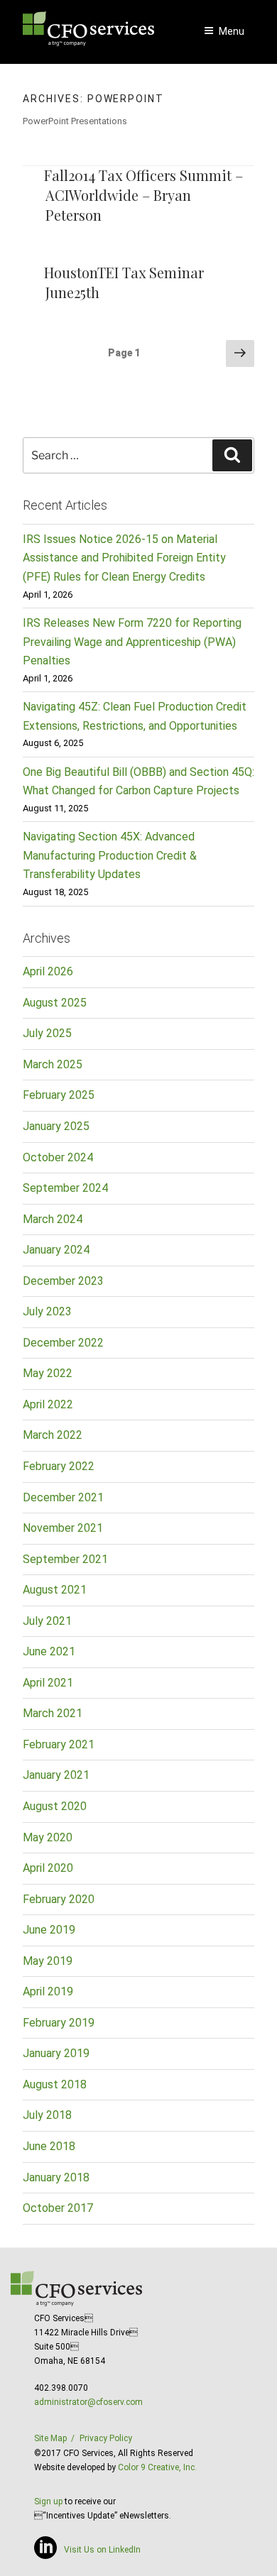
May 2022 (48, 1373)
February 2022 (59, 1466)
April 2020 (48, 1868)
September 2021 (65, 1559)
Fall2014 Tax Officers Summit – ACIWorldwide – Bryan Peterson (143, 195)
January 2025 (56, 1126)
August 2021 (55, 1590)
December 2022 (63, 1343)
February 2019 (59, 2023)
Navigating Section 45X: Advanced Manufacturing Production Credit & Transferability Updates (110, 855)
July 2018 (47, 2115)
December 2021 (63, 1497)
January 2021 (56, 1775)
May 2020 (48, 1837)
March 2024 (53, 1219)
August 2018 (55, 2084)
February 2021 (59, 1744)
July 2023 (47, 1311)
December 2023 (63, 1281)
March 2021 (53, 1713)
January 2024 (56, 1250)
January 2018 (56, 2177)
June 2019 (49, 1930)
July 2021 (47, 1621)
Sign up (48, 2501)
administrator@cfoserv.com (88, 2402)
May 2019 (48, 1961)
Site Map (50, 2438)
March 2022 (53, 1435)
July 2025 (47, 1033)
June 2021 (49, 1651)
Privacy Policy (106, 2438)
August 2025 (55, 1003)
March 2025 (53, 1064)
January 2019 (56, 2053)
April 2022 (48, 1404)
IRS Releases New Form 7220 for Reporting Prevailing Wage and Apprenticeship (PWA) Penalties (132, 642)
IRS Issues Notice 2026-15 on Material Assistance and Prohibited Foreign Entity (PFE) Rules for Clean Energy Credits (124, 558)
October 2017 (58, 2208)
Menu (232, 31)
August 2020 (55, 1806)
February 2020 (59, 1899)
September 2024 (65, 1188)
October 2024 (58, 1157)
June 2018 (49, 2146)
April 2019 (48, 1991)
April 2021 (48, 1683)
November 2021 (63, 1528)
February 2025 (59, 1095)
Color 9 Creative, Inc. (157, 2467)
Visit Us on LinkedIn (102, 2550)
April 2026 (48, 971)
